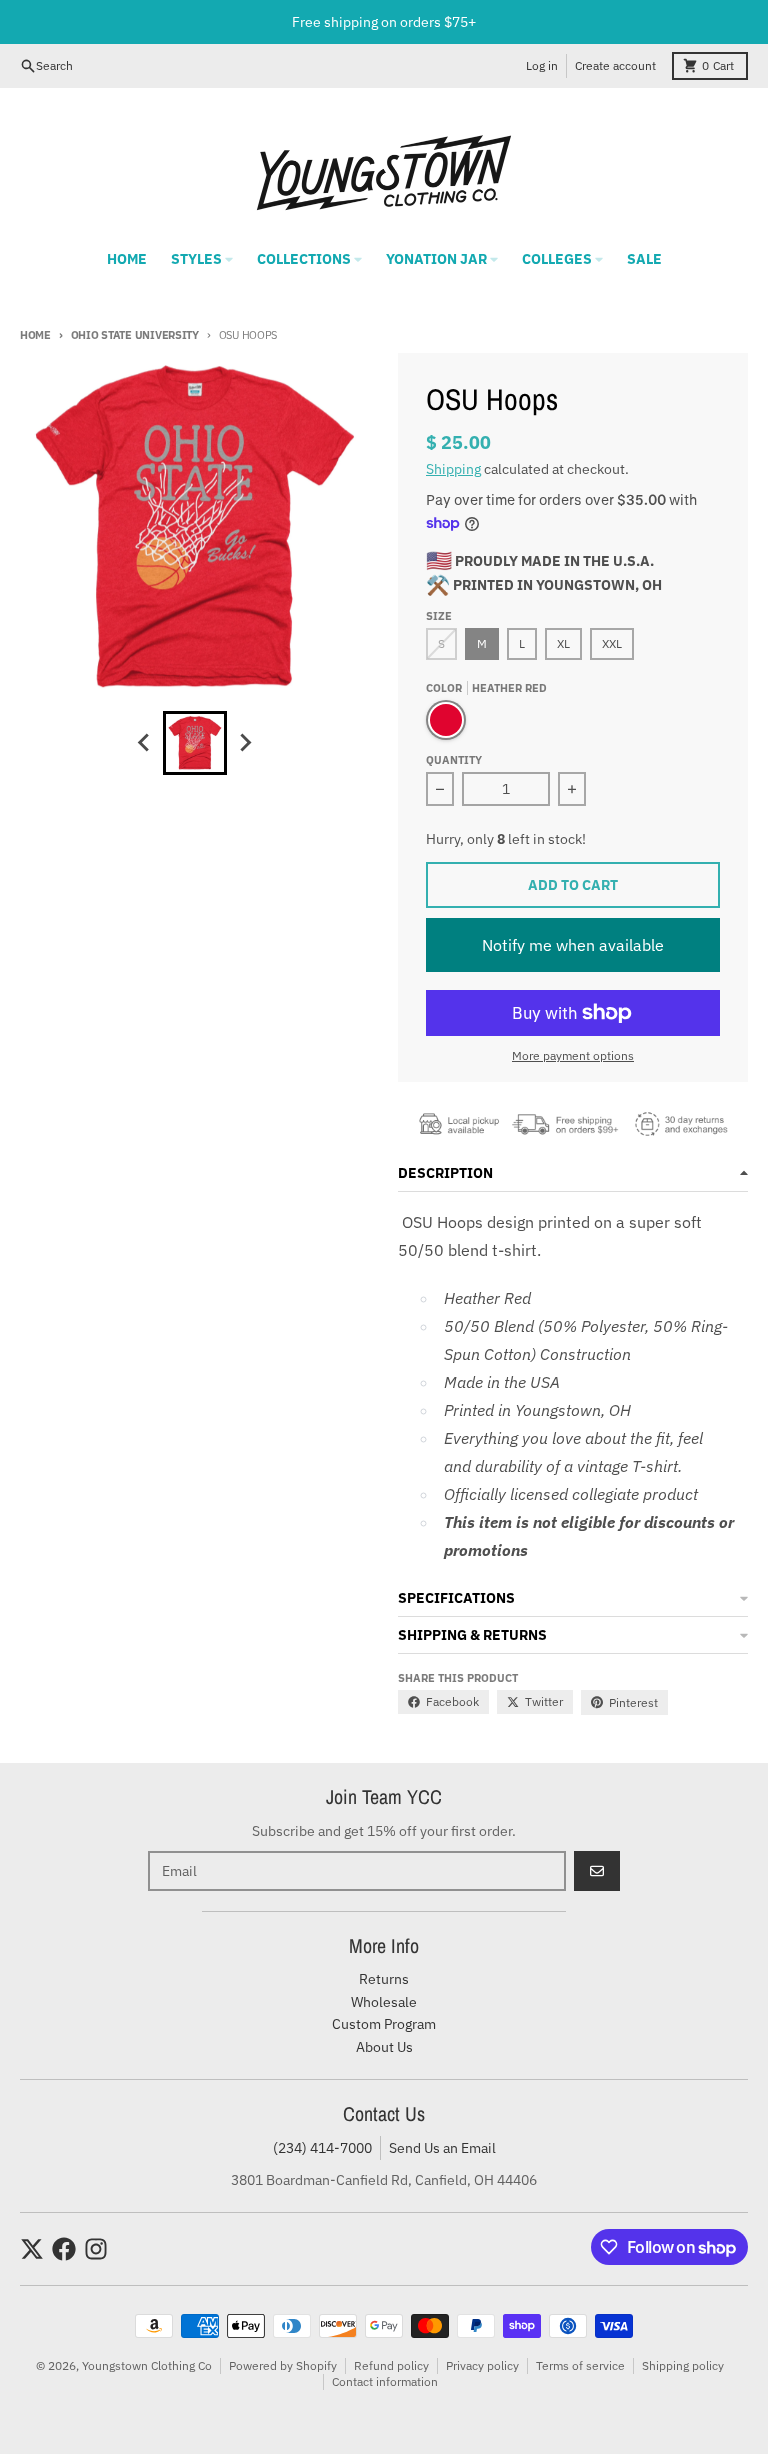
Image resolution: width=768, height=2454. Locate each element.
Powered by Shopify (283, 2365)
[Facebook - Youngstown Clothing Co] (64, 2249)
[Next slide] (245, 743)
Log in (542, 65)
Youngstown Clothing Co (147, 2365)
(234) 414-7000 (322, 2148)
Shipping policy (683, 2365)
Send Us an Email (442, 2148)
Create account (615, 65)
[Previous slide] (145, 743)
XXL (612, 643)
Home (35, 335)
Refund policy (391, 2365)
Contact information (385, 2381)
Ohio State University (135, 335)
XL (563, 643)
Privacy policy (482, 2365)
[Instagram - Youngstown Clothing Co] (96, 2249)
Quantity (454, 760)
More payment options (573, 1055)
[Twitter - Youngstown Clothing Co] (32, 2249)
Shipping (453, 469)
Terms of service (580, 2365)
